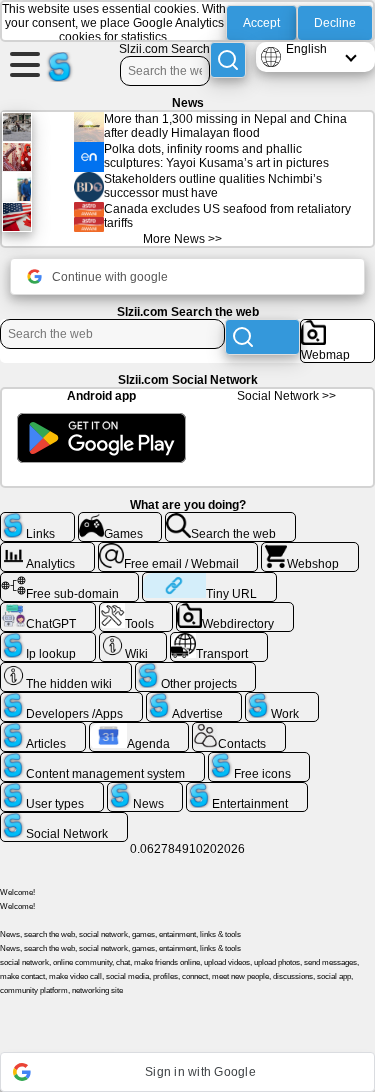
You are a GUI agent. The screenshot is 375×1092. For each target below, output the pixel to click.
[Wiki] (133, 640)
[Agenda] (139, 730)
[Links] (37, 520)
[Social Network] (64, 820)
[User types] (52, 790)
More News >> (182, 239)
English (306, 49)
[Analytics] (47, 550)
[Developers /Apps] (71, 700)
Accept (261, 23)
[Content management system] (102, 760)
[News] (145, 790)
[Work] (282, 700)
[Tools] (136, 610)
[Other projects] (196, 670)
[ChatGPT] (48, 610)
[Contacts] (239, 730)
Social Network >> (286, 396)
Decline (335, 23)
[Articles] (43, 730)
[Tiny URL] (209, 580)
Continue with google (110, 277)
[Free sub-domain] (69, 580)
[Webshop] (310, 550)
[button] (187, 1072)
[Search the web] (230, 520)
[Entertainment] (247, 790)
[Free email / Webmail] (178, 550)
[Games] (120, 520)
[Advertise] (194, 700)
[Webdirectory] (235, 610)
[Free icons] (259, 760)
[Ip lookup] (48, 640)
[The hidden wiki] (66, 670)
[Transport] (219, 640)
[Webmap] (337, 327)
